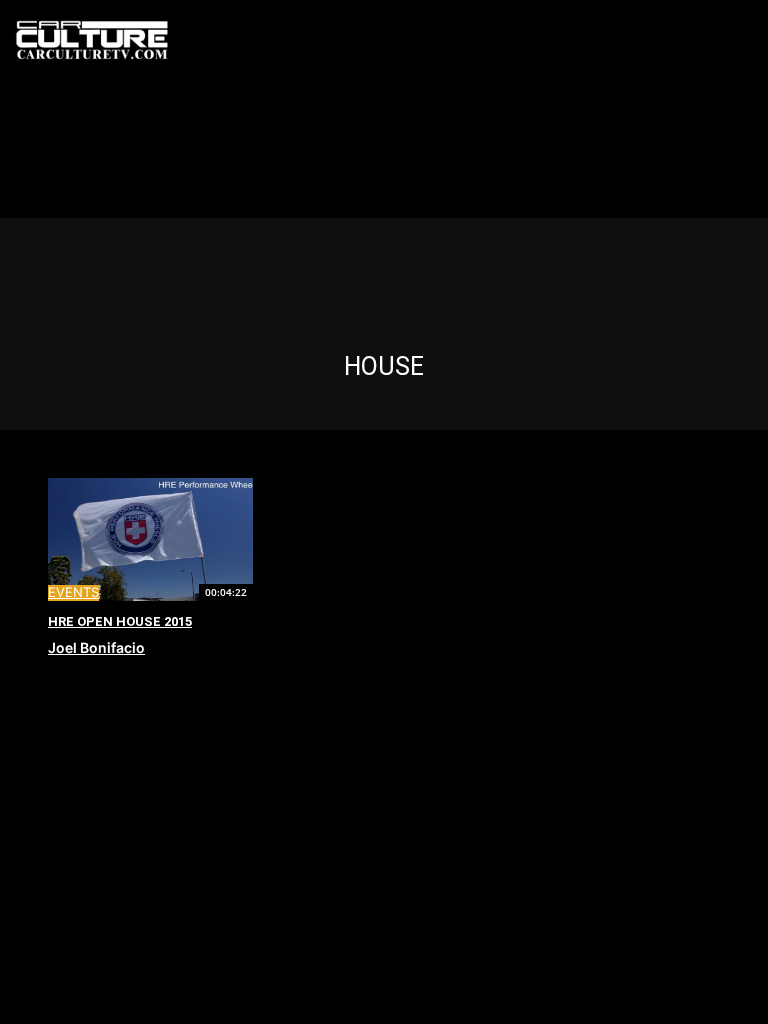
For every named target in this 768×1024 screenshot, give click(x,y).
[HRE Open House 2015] (150, 539)
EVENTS (73, 592)
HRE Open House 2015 (120, 621)
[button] (750, 41)
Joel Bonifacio (96, 647)
